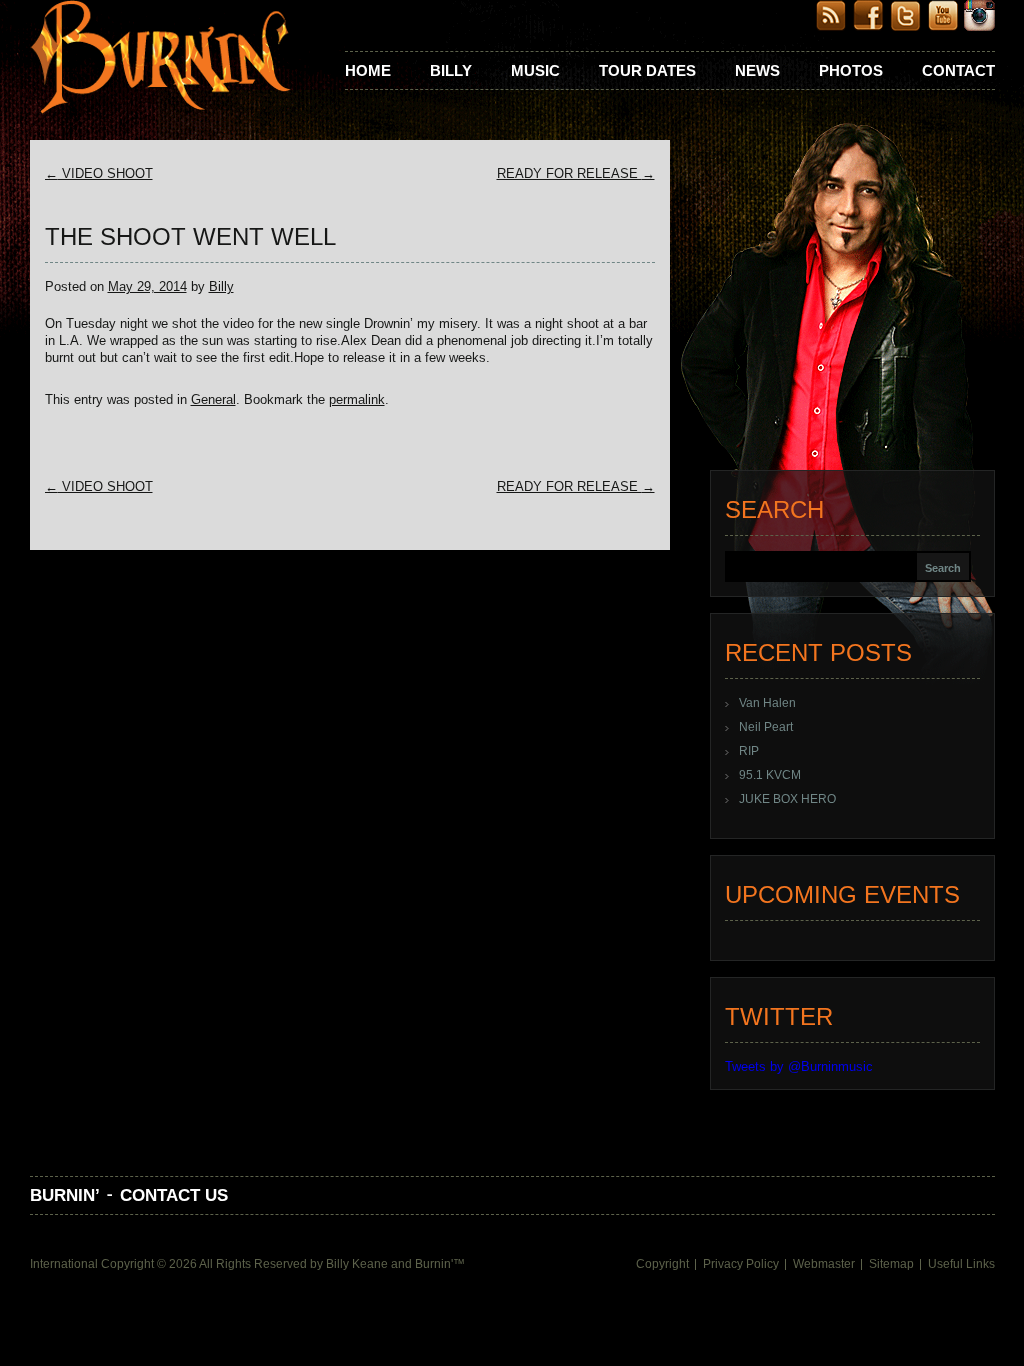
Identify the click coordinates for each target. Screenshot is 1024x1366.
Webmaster (824, 1264)
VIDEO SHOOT (99, 173)
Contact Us (174, 1195)
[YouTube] (942, 26)
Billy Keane (357, 1264)
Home (368, 70)
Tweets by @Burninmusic (799, 1066)
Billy (451, 70)
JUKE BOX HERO (787, 799)
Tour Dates (647, 70)
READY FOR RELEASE (576, 173)
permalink (357, 399)
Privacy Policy (741, 1264)
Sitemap (891, 1264)
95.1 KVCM (770, 775)
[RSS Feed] (831, 26)
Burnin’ (65, 1195)
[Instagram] (979, 26)
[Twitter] (905, 26)
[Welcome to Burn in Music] (160, 59)
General (213, 399)
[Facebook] (868, 26)
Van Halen (767, 703)
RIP (749, 751)
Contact (958, 70)
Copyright (662, 1264)
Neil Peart (766, 727)
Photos (851, 70)
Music (535, 70)
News (757, 70)
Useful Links (961, 1264)
